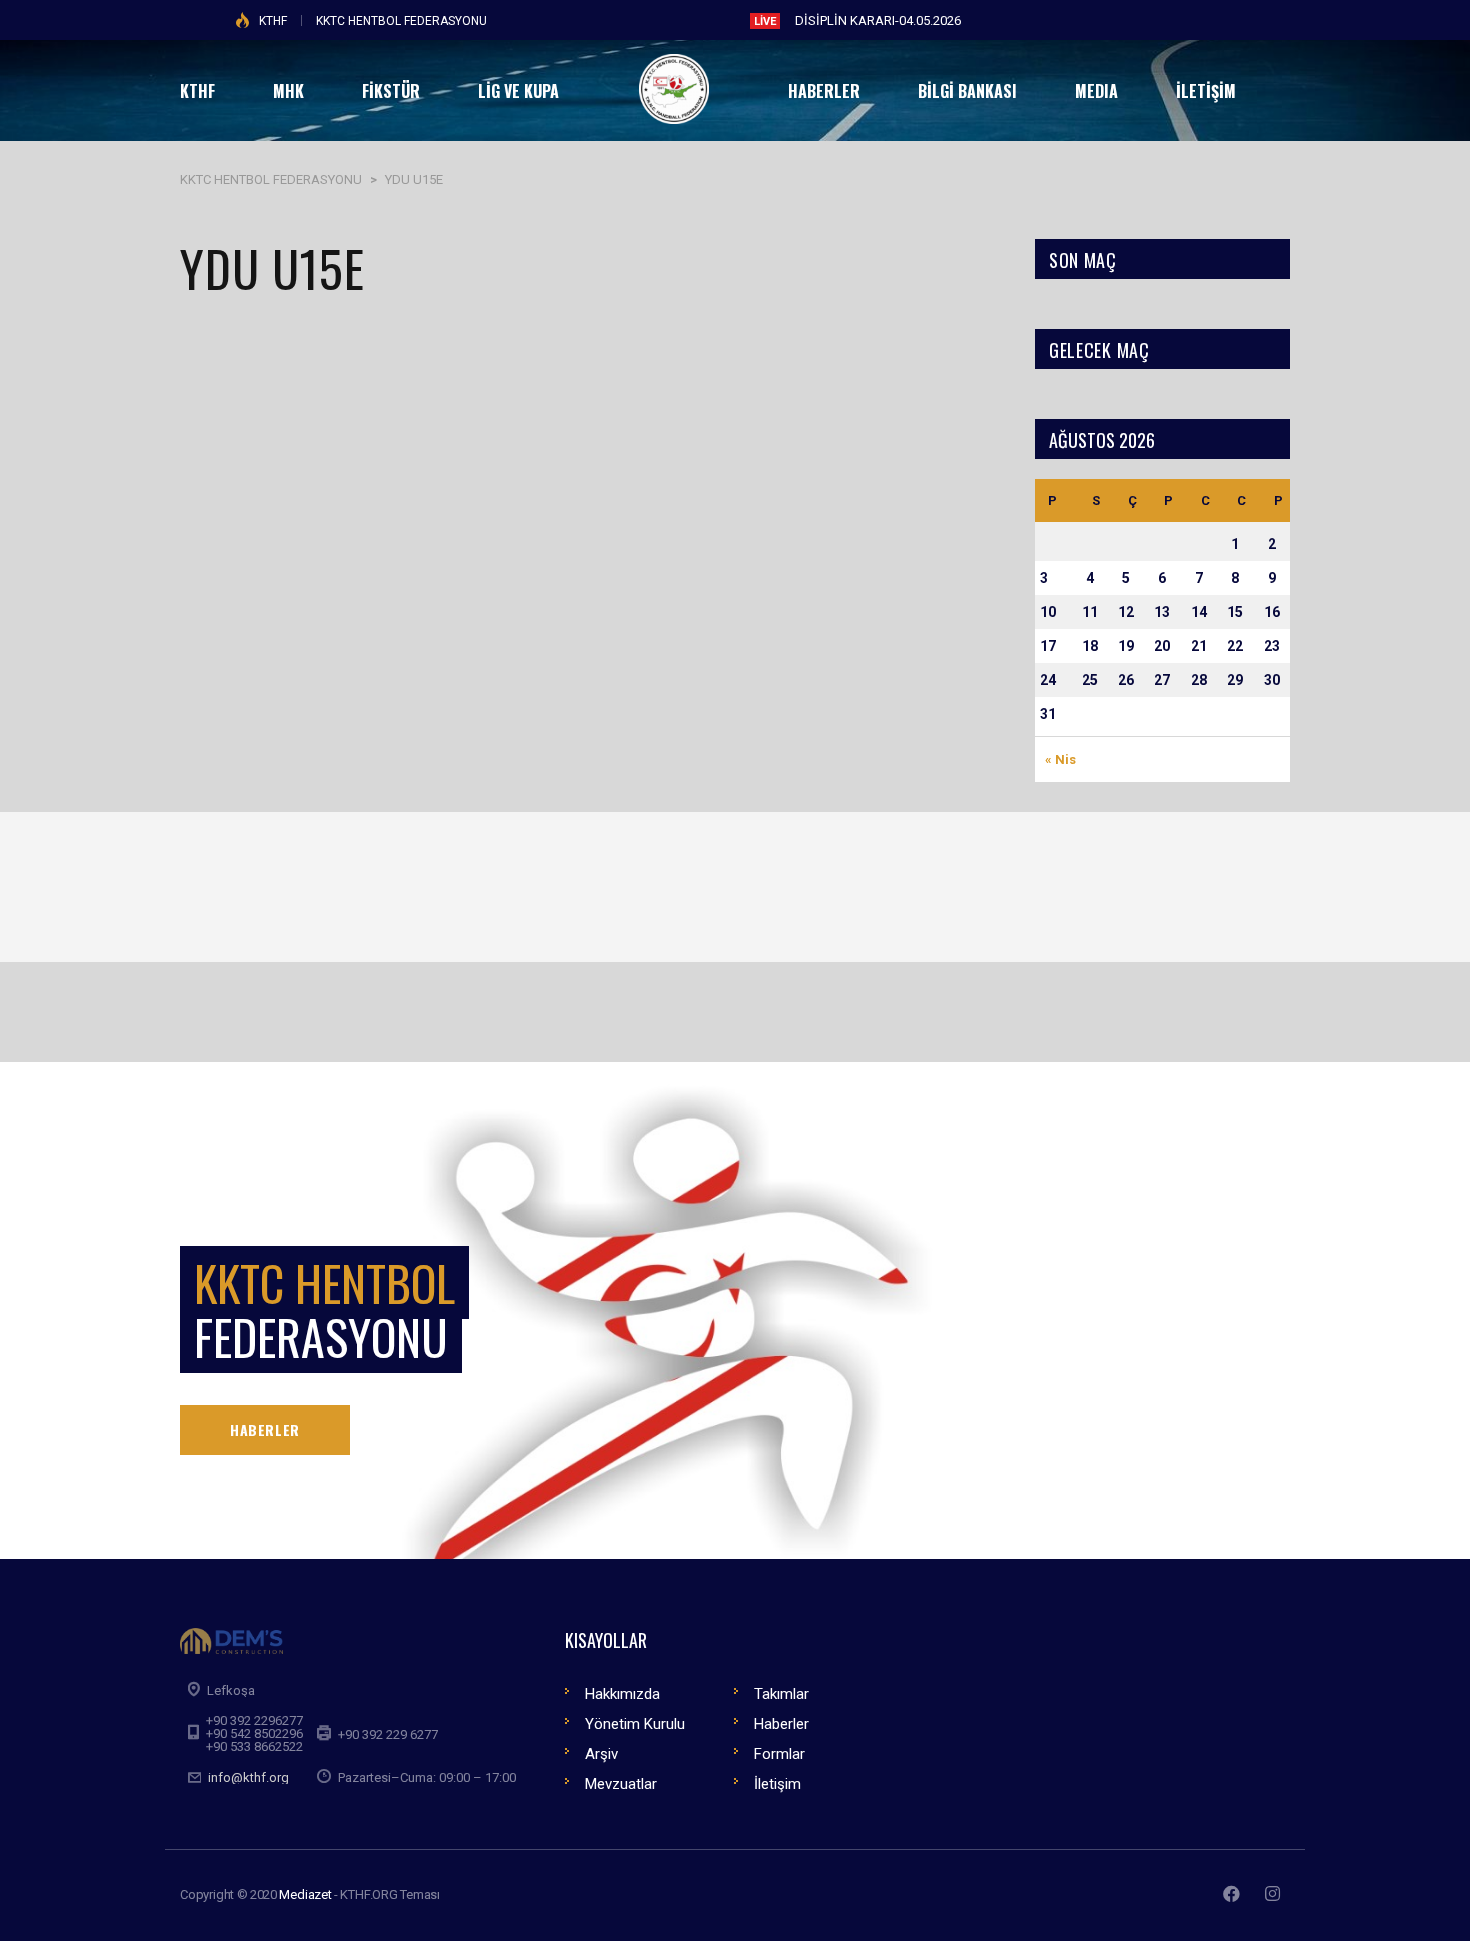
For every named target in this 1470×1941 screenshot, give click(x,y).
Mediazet (305, 1894)
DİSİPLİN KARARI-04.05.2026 (878, 20)
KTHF (273, 21)
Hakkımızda (622, 1694)
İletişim (777, 1784)
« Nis (1060, 759)
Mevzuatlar (621, 1784)
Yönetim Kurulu (635, 1724)
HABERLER (265, 1429)
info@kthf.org (248, 1777)
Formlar (779, 1754)
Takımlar (781, 1694)
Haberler (781, 1724)
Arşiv (601, 1754)
